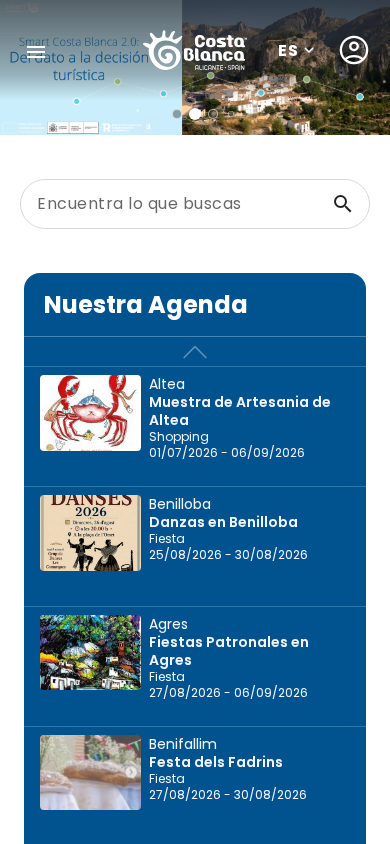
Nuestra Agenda (146, 304)
